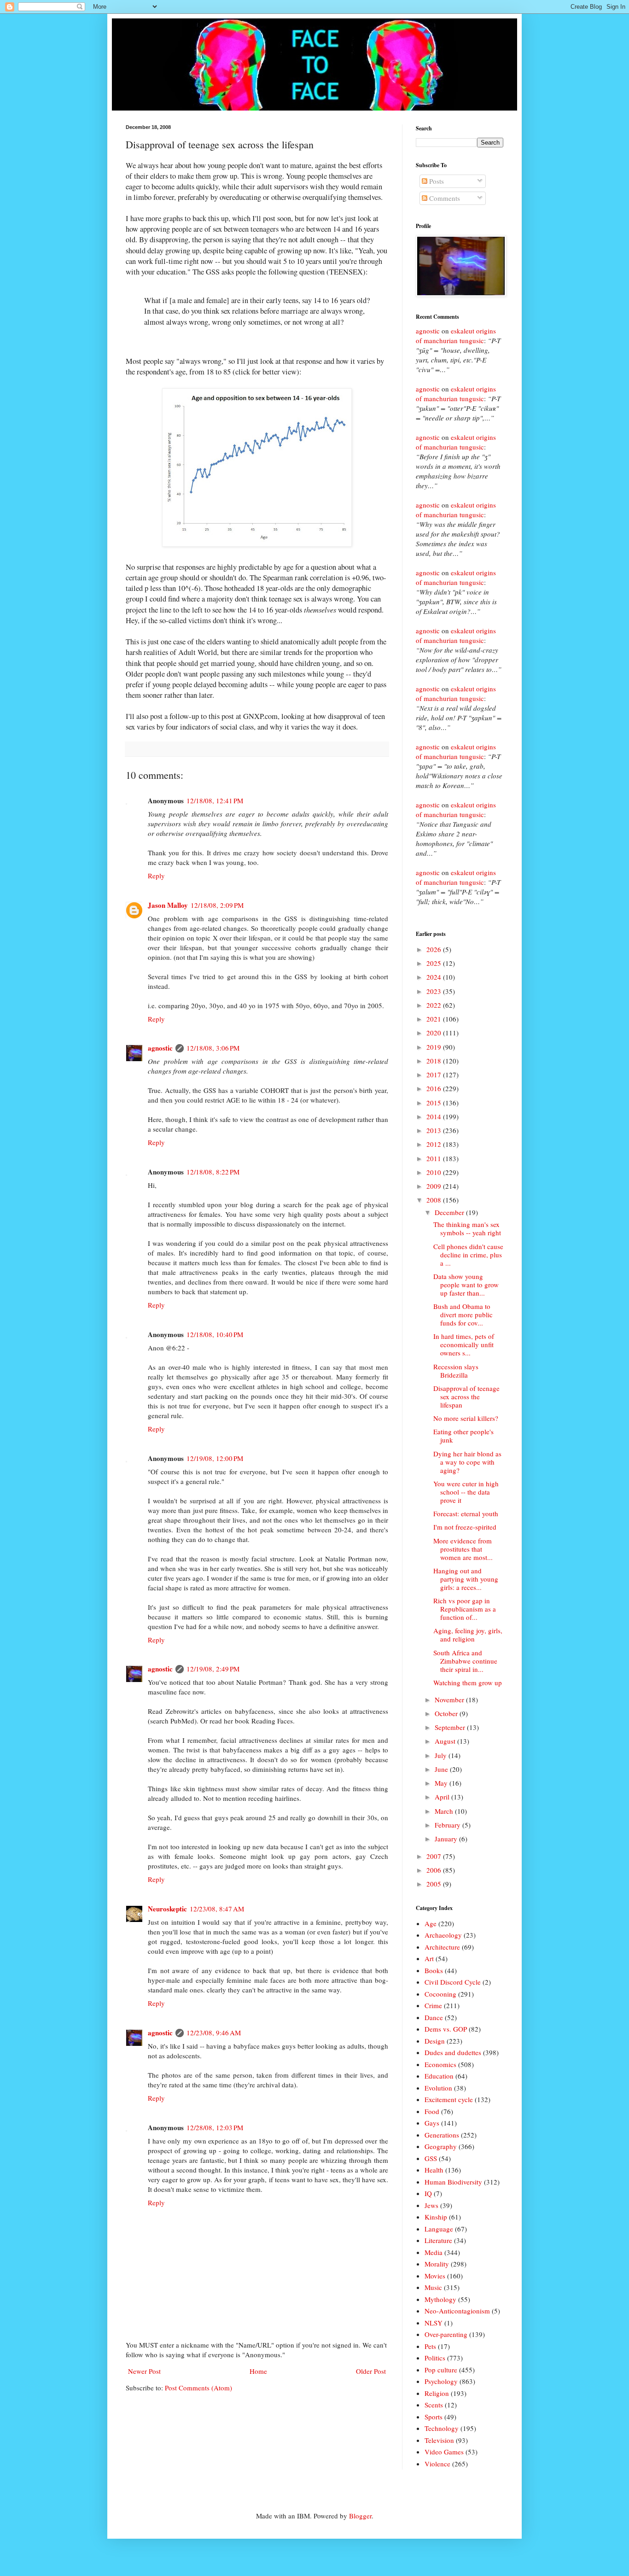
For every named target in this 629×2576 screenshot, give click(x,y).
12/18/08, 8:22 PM (213, 1172)
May (442, 1783)
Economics (440, 2064)
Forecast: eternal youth (466, 1513)
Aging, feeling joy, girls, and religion (468, 1635)
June (442, 1769)
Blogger (360, 2516)
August (446, 1741)
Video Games (444, 2452)
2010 (435, 1172)
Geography (441, 2146)
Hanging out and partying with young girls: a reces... (466, 1579)
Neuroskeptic (167, 1909)
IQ (428, 2193)
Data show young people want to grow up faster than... (466, 1285)
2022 (435, 1005)
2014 (435, 1116)
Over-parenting (446, 2334)
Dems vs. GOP (446, 2029)
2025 (435, 963)
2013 (435, 1130)
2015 (435, 1103)
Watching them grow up (468, 1682)
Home (258, 2371)
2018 (435, 1061)
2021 (435, 1019)
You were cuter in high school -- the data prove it (466, 1492)
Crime (433, 2005)
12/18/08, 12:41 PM (215, 800)
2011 (435, 1158)
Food (432, 2111)
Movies (435, 2276)
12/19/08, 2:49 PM (213, 1669)
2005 (435, 1884)
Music (433, 2287)
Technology (442, 2428)
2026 (435, 949)
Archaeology (443, 1935)
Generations (442, 2135)
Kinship (436, 2217)
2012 (435, 1144)
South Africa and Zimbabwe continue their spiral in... (465, 1661)
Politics (435, 2358)
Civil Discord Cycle (453, 1982)
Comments (444, 198)
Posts (436, 181)
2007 (435, 1856)
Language (439, 2229)
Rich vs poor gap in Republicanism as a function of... (465, 1609)
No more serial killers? (466, 1418)
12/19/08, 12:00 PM (215, 1458)
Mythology (440, 2299)
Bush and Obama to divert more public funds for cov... (463, 1314)
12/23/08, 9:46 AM (214, 2033)
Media (434, 2252)
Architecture (442, 1947)
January (447, 1839)
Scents (434, 2405)
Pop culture (441, 2370)
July (442, 1755)
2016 (435, 1088)
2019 (435, 1047)
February (448, 1825)
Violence (437, 2464)
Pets (430, 2346)
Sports (434, 2417)
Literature (438, 2240)
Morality (437, 2264)
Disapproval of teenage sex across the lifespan (466, 1396)
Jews (431, 2205)
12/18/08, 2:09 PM (217, 905)
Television (439, 2440)
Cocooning (440, 1994)
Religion (437, 2393)
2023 (435, 991)
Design (435, 2041)
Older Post (371, 2371)
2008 (435, 1200)
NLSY (434, 2323)
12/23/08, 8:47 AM (217, 1909)
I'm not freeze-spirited (465, 1527)
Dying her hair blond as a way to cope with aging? (467, 1462)
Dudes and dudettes (453, 2052)
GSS (431, 2158)
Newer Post (144, 2371)
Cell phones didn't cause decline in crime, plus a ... (468, 1255)
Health (434, 2170)
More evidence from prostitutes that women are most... (463, 1549)
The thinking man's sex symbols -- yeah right (467, 1228)
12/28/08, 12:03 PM (215, 2127)
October (447, 1713)
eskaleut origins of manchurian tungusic (456, 336)
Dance (434, 2017)
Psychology (441, 2381)
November (450, 1700)
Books (434, 1970)
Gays (432, 2123)
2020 (435, 1033)
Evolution (438, 2088)
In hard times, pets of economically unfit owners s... (464, 1344)
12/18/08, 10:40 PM (215, 1334)
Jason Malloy (168, 905)
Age (431, 1923)
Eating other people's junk (463, 1436)
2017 (435, 1075)
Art (429, 1958)
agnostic (160, 1048)
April (443, 1797)
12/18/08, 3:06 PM (213, 1048)
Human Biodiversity (453, 2182)
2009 (435, 1186)
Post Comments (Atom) (198, 2388)
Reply (156, 876)
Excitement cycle (449, 2099)
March (445, 1811)
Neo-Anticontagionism (457, 2311)
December (450, 1212)
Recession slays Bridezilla (456, 1371)
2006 (435, 1870)
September (451, 1727)
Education (439, 2076)
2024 (435, 977)
